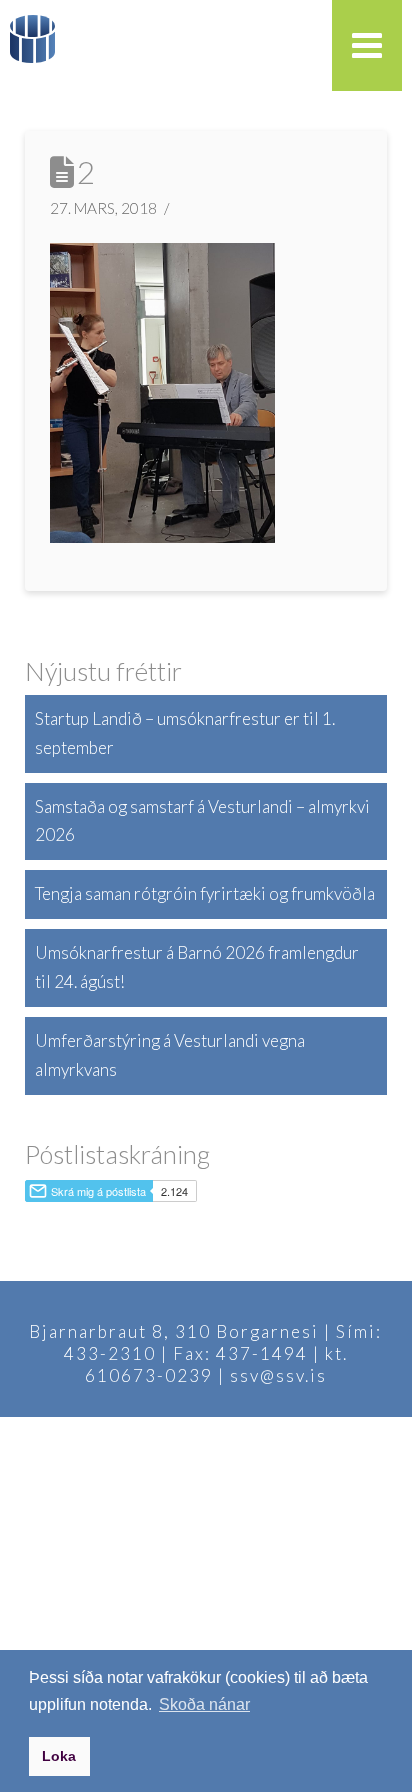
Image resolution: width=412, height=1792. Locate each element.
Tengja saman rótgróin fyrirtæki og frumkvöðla (205, 893)
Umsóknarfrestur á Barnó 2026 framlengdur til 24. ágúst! (197, 967)
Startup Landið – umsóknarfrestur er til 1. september (185, 733)
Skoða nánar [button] (204, 1704)
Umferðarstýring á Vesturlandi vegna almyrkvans (170, 1055)
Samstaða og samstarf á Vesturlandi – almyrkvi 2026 (202, 821)
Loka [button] (59, 1756)
